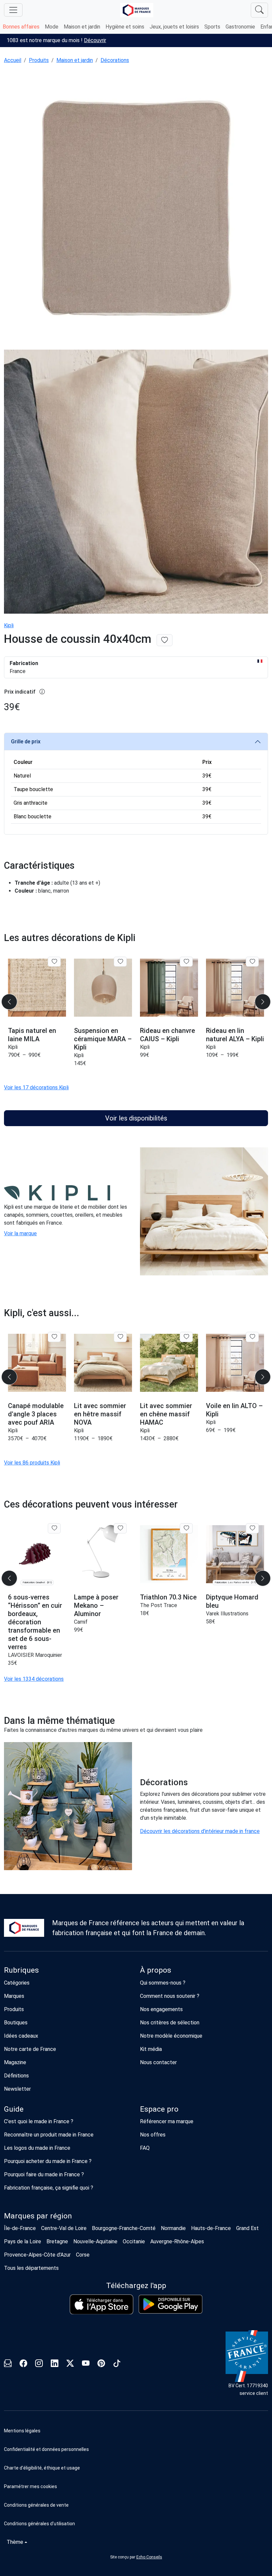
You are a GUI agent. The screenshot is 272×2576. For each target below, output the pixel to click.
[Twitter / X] (70, 2364)
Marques (14, 1996)
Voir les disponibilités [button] (136, 1118)
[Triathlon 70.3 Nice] (169, 1554)
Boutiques (16, 2023)
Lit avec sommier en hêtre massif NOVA (100, 1414)
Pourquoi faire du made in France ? (44, 2174)
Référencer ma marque (167, 2121)
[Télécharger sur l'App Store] (102, 2305)
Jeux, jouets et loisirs (174, 27)
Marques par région (38, 2216)
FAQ (145, 2148)
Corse (83, 2255)
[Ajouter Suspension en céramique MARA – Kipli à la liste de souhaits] (120, 962)
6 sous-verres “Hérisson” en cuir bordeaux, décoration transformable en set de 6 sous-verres (35, 1622)
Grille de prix (26, 742)
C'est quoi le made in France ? (39, 2121)
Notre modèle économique (171, 2036)
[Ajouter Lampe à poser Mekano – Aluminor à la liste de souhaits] (120, 1528)
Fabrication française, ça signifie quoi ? (49, 2188)
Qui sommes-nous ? (163, 1983)
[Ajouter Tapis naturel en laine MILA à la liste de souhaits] (54, 962)
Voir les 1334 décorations (34, 1679)
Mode (52, 27)
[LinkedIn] (55, 2364)
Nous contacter (158, 2062)
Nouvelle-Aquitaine (95, 2241)
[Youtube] (86, 2364)
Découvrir (95, 40)
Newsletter (17, 2089)
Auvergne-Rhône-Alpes (177, 2241)
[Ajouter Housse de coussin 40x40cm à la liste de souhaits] (165, 640)
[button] (136, 2486)
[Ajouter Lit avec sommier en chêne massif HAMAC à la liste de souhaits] (186, 1337)
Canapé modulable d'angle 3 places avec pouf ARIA (36, 1414)
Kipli (9, 625)
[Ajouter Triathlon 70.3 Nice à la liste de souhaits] (186, 1528)
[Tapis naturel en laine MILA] (37, 988)
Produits (39, 60)
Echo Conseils (149, 2557)
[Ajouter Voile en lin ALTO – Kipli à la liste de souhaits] (252, 1337)
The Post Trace (159, 1605)
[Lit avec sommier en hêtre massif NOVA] (103, 1363)
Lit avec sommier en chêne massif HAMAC (166, 1414)
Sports (212, 27)
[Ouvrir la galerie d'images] (136, 208)
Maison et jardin (82, 27)
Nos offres (153, 2135)
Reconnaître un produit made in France (49, 2135)
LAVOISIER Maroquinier (35, 1655)
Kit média (151, 2049)
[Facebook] (23, 2364)
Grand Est (247, 2228)
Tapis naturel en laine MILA (32, 1035)
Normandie (173, 2228)
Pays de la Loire (23, 2241)
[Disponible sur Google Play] (170, 2304)
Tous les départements (31, 2268)
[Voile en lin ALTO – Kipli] (235, 1363)
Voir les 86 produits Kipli (32, 1463)
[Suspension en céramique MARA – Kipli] (103, 988)
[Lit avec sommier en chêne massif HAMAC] (169, 1363)
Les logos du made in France (37, 2148)
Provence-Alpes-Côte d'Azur (37, 2255)
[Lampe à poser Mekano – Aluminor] (103, 1554)
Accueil (13, 60)
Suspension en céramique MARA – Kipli (103, 1039)
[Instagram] (39, 2364)
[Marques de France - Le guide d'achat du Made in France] (137, 10)
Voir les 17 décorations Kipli (36, 1087)
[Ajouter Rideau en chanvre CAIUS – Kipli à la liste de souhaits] (186, 962)
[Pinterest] (101, 2364)
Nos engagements (161, 2009)
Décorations (115, 60)
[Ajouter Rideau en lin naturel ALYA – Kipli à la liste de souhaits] (252, 962)
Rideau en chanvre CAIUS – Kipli (168, 1035)
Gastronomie (240, 27)
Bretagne (57, 2241)
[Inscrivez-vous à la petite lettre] (8, 2364)
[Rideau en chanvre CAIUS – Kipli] (169, 988)
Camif (81, 1622)
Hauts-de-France (211, 2228)
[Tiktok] (117, 2364)
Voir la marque (20, 1233)
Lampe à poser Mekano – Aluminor (96, 1605)
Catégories (17, 1983)
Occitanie (134, 2241)
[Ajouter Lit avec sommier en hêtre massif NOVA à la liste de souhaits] (120, 1337)
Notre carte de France (30, 2049)
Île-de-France (20, 2228)
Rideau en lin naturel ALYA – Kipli (235, 1035)
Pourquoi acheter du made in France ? (48, 2161)
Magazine (15, 2062)
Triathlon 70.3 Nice (168, 1597)
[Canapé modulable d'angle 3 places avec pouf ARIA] (37, 1363)
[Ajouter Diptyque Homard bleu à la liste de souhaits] (252, 1528)
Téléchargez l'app (136, 2286)
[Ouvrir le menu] (13, 10)
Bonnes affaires (21, 27)
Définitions (16, 2076)
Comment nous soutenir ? (170, 1996)
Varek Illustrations (227, 1614)
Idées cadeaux (21, 2036)
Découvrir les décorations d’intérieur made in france (200, 1831)
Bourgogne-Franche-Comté (124, 2228)
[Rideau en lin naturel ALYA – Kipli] (235, 988)
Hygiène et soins (125, 27)
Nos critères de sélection (170, 2023)
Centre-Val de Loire (64, 2228)
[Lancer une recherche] (259, 10)
